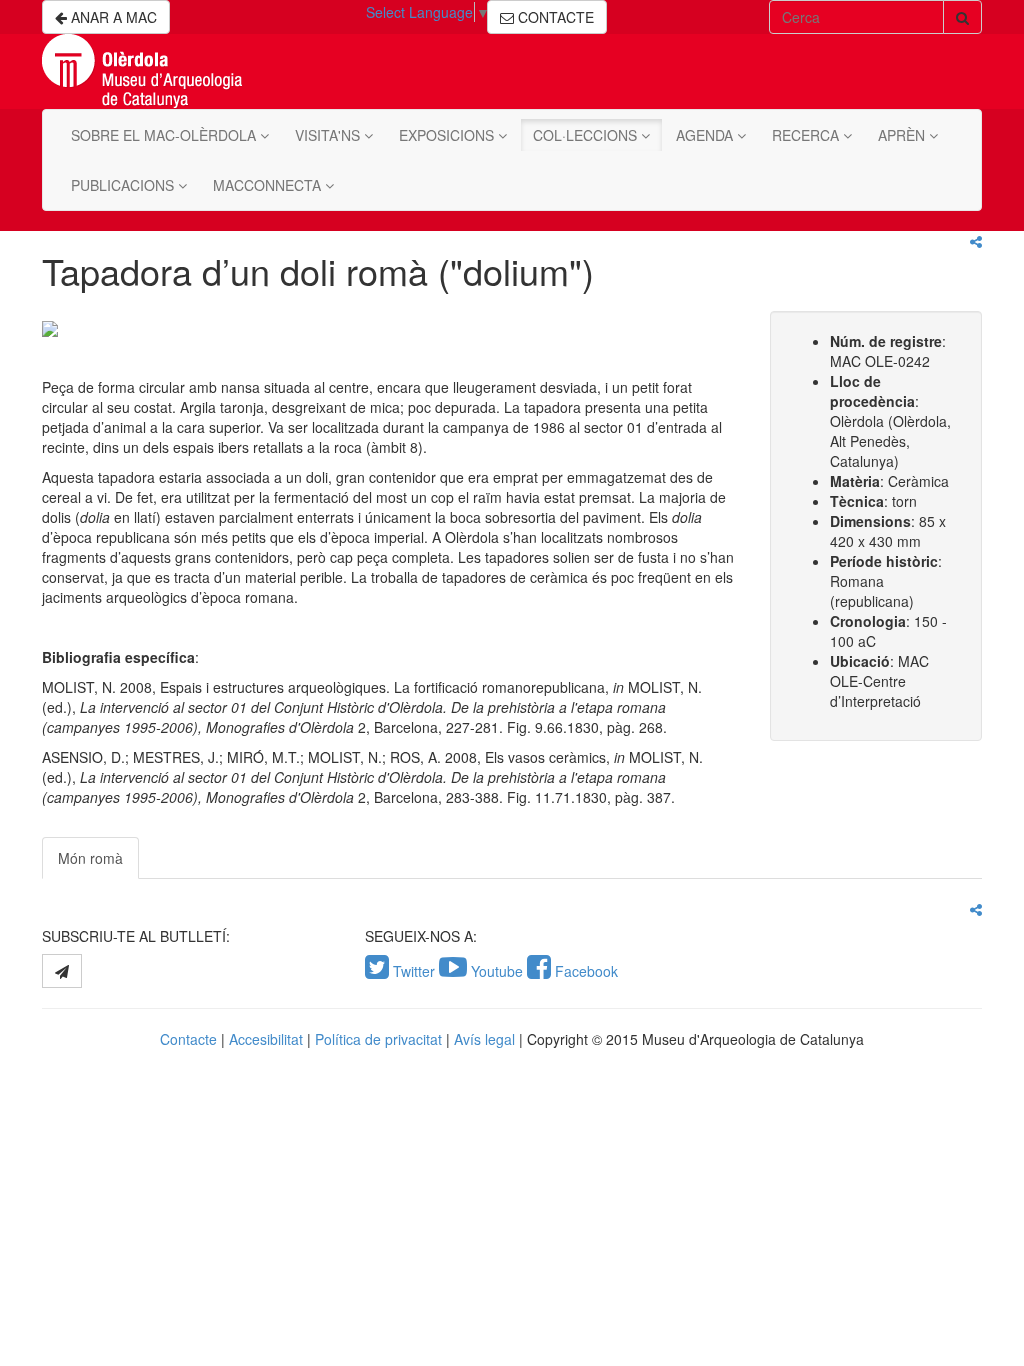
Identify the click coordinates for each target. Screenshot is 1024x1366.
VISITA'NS (329, 135)
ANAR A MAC (112, 17)
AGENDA (706, 135)
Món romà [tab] (90, 858)
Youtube (497, 971)
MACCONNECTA (269, 185)
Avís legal (484, 1039)
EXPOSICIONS (448, 135)
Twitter (414, 971)
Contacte (188, 1039)
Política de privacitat (378, 1039)
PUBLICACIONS (124, 185)
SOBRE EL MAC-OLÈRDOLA (165, 135)
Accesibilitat (266, 1039)
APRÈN (903, 135)
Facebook (584, 971)
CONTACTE (554, 17)
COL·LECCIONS (587, 135)
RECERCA (807, 135)
